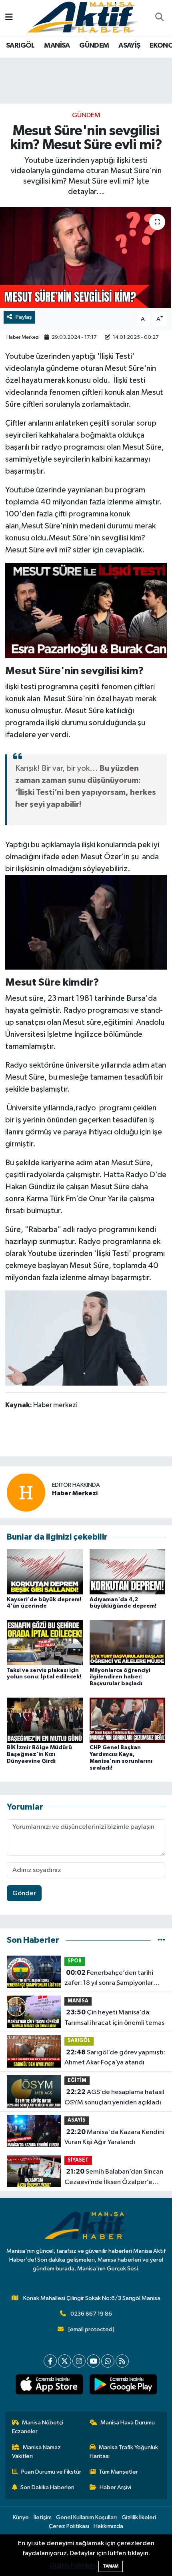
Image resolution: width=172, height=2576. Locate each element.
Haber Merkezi (23, 337)
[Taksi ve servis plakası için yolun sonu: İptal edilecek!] (45, 1643)
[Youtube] (93, 2361)
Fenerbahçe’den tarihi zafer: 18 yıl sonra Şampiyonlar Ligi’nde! (109, 1979)
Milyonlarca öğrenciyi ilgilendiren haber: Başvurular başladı (120, 1677)
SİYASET (78, 2160)
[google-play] (123, 2386)
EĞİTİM (77, 2081)
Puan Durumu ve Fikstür (51, 2472)
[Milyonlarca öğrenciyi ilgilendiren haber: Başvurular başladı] (128, 1643)
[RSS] (122, 2361)
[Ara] (159, 18)
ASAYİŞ (129, 46)
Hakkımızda (108, 2526)
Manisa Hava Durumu (128, 2423)
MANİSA (57, 46)
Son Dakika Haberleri (47, 2487)
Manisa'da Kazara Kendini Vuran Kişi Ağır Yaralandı (114, 2137)
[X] (65, 2361)
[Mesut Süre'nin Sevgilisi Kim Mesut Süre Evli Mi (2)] (86, 922)
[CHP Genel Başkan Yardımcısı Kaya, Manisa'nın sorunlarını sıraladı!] (128, 1720)
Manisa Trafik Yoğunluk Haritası (124, 2452)
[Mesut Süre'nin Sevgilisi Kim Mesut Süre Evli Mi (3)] (86, 1338)
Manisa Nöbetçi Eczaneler (38, 2427)
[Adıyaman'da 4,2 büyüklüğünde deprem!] (128, 1572)
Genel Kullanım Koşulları (86, 2517)
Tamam (111, 2566)
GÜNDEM (94, 46)
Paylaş (24, 317)
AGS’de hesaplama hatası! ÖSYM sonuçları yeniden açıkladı (114, 2097)
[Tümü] (161, 1940)
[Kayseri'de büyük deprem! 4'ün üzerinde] (45, 1572)
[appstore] (49, 2386)
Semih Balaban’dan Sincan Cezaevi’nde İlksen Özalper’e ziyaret (114, 2178)
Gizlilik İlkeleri (139, 2517)
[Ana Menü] (9, 18)
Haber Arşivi (115, 2487)
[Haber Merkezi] (26, 1492)
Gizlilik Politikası (73, 2566)
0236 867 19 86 (91, 2314)
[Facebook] (50, 2361)
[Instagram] (79, 2361)
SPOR (75, 1961)
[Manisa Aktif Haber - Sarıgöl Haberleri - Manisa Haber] (82, 17)
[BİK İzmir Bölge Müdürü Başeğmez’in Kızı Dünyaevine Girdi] (45, 1720)
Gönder (24, 1893)
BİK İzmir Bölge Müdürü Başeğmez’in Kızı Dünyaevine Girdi (39, 1754)
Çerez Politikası (69, 2526)
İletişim (43, 2517)
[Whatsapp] (108, 2361)
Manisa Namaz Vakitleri (37, 2452)
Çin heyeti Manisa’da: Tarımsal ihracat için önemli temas (114, 2018)
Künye (21, 2517)
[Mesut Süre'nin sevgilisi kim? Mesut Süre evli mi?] (86, 258)
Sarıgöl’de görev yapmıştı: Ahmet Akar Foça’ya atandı (115, 2058)
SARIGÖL (20, 46)
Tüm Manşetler (118, 2472)
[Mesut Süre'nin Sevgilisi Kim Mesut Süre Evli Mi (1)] (86, 610)
